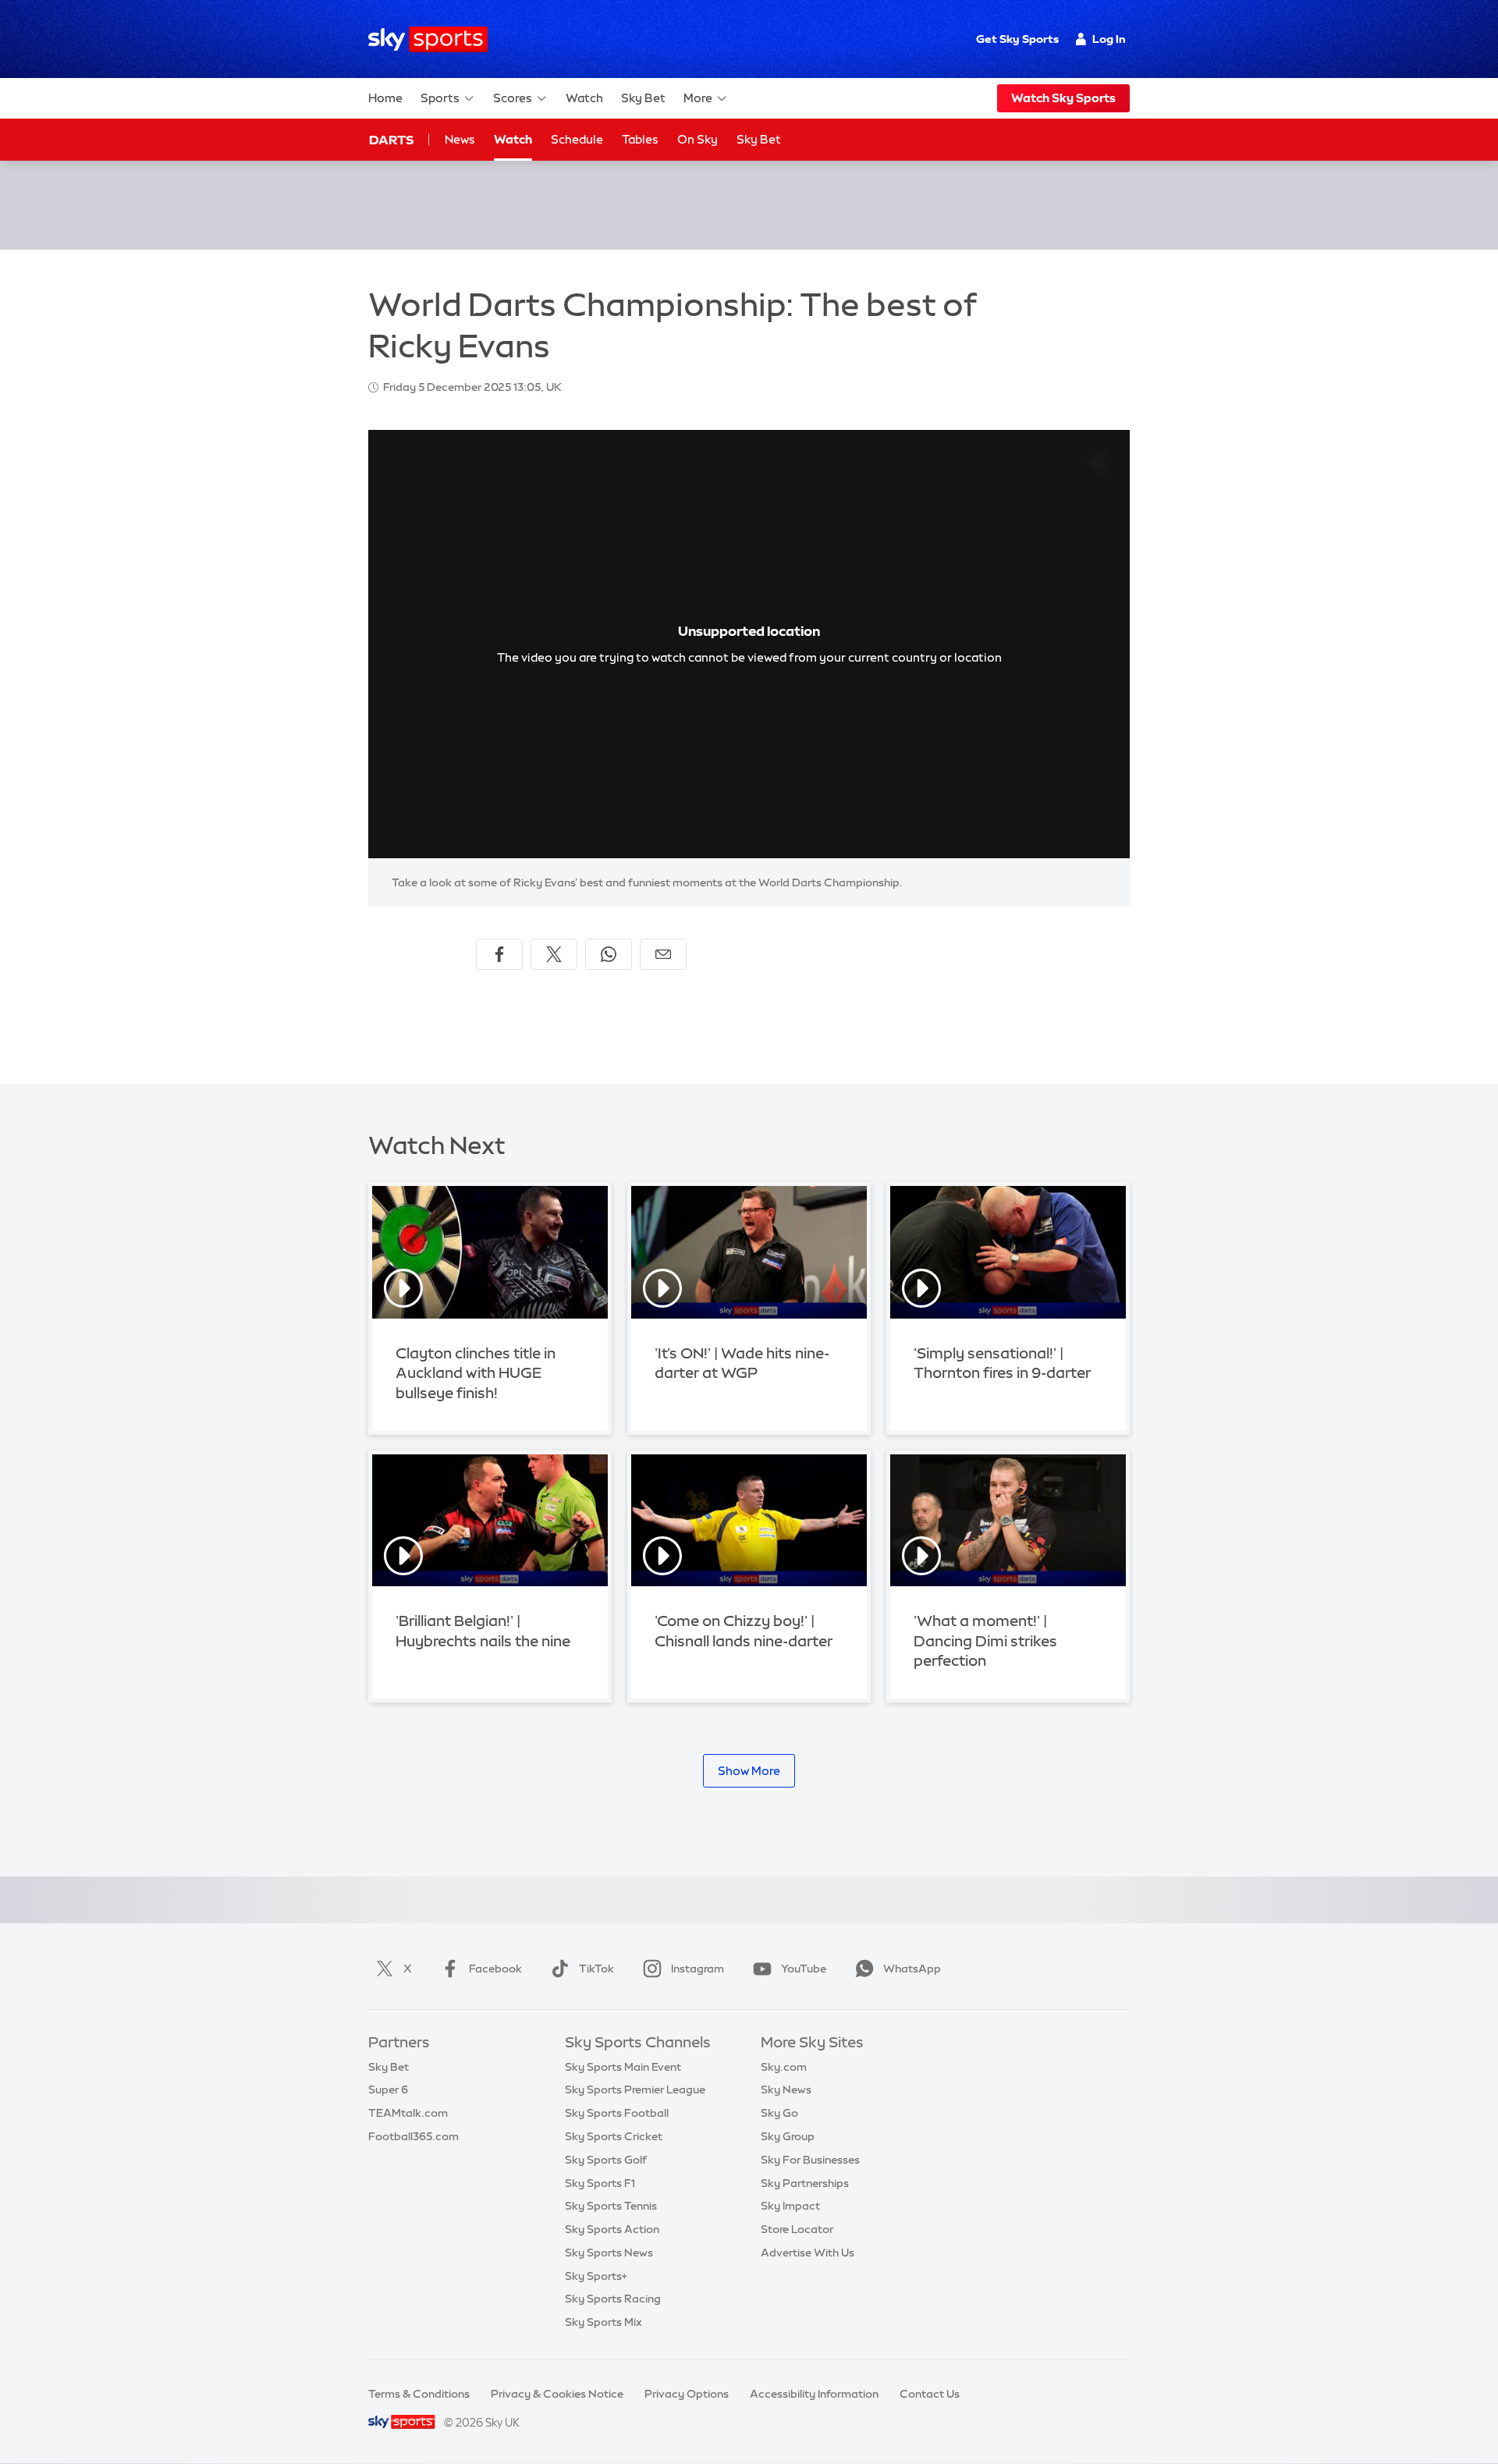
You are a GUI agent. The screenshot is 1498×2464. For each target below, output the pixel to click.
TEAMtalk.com (408, 2113)
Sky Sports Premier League (635, 2089)
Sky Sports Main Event (623, 2067)
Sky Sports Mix (603, 2322)
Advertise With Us (808, 2253)
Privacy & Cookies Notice (557, 2394)
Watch (584, 98)
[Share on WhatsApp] (609, 954)
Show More (749, 1771)
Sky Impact (790, 2206)
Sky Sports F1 (600, 2183)
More (698, 98)
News (460, 139)
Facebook (495, 1969)
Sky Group (788, 2136)
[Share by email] (663, 954)
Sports (440, 98)
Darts (391, 140)
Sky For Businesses (810, 2160)
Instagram (698, 1969)
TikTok (596, 1969)
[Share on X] (554, 954)
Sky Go (779, 2113)
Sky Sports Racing (613, 2299)
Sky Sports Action (612, 2229)
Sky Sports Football (617, 2113)
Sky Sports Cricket (614, 2136)
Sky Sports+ (596, 2276)
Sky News (786, 2089)
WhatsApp (912, 1969)
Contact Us (930, 2394)
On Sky (698, 139)
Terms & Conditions (419, 2394)
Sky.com (784, 2067)
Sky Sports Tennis (611, 2206)
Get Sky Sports (1017, 39)
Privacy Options (687, 2394)
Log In (1109, 39)
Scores (513, 98)
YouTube (804, 1969)
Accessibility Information (814, 2394)
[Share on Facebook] (499, 954)
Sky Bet (643, 98)
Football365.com (414, 2136)
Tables (640, 139)
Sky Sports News (609, 2253)
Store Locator (797, 2229)
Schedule (577, 139)
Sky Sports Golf (606, 2160)
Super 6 (388, 2089)
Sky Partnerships (805, 2183)
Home (385, 98)
